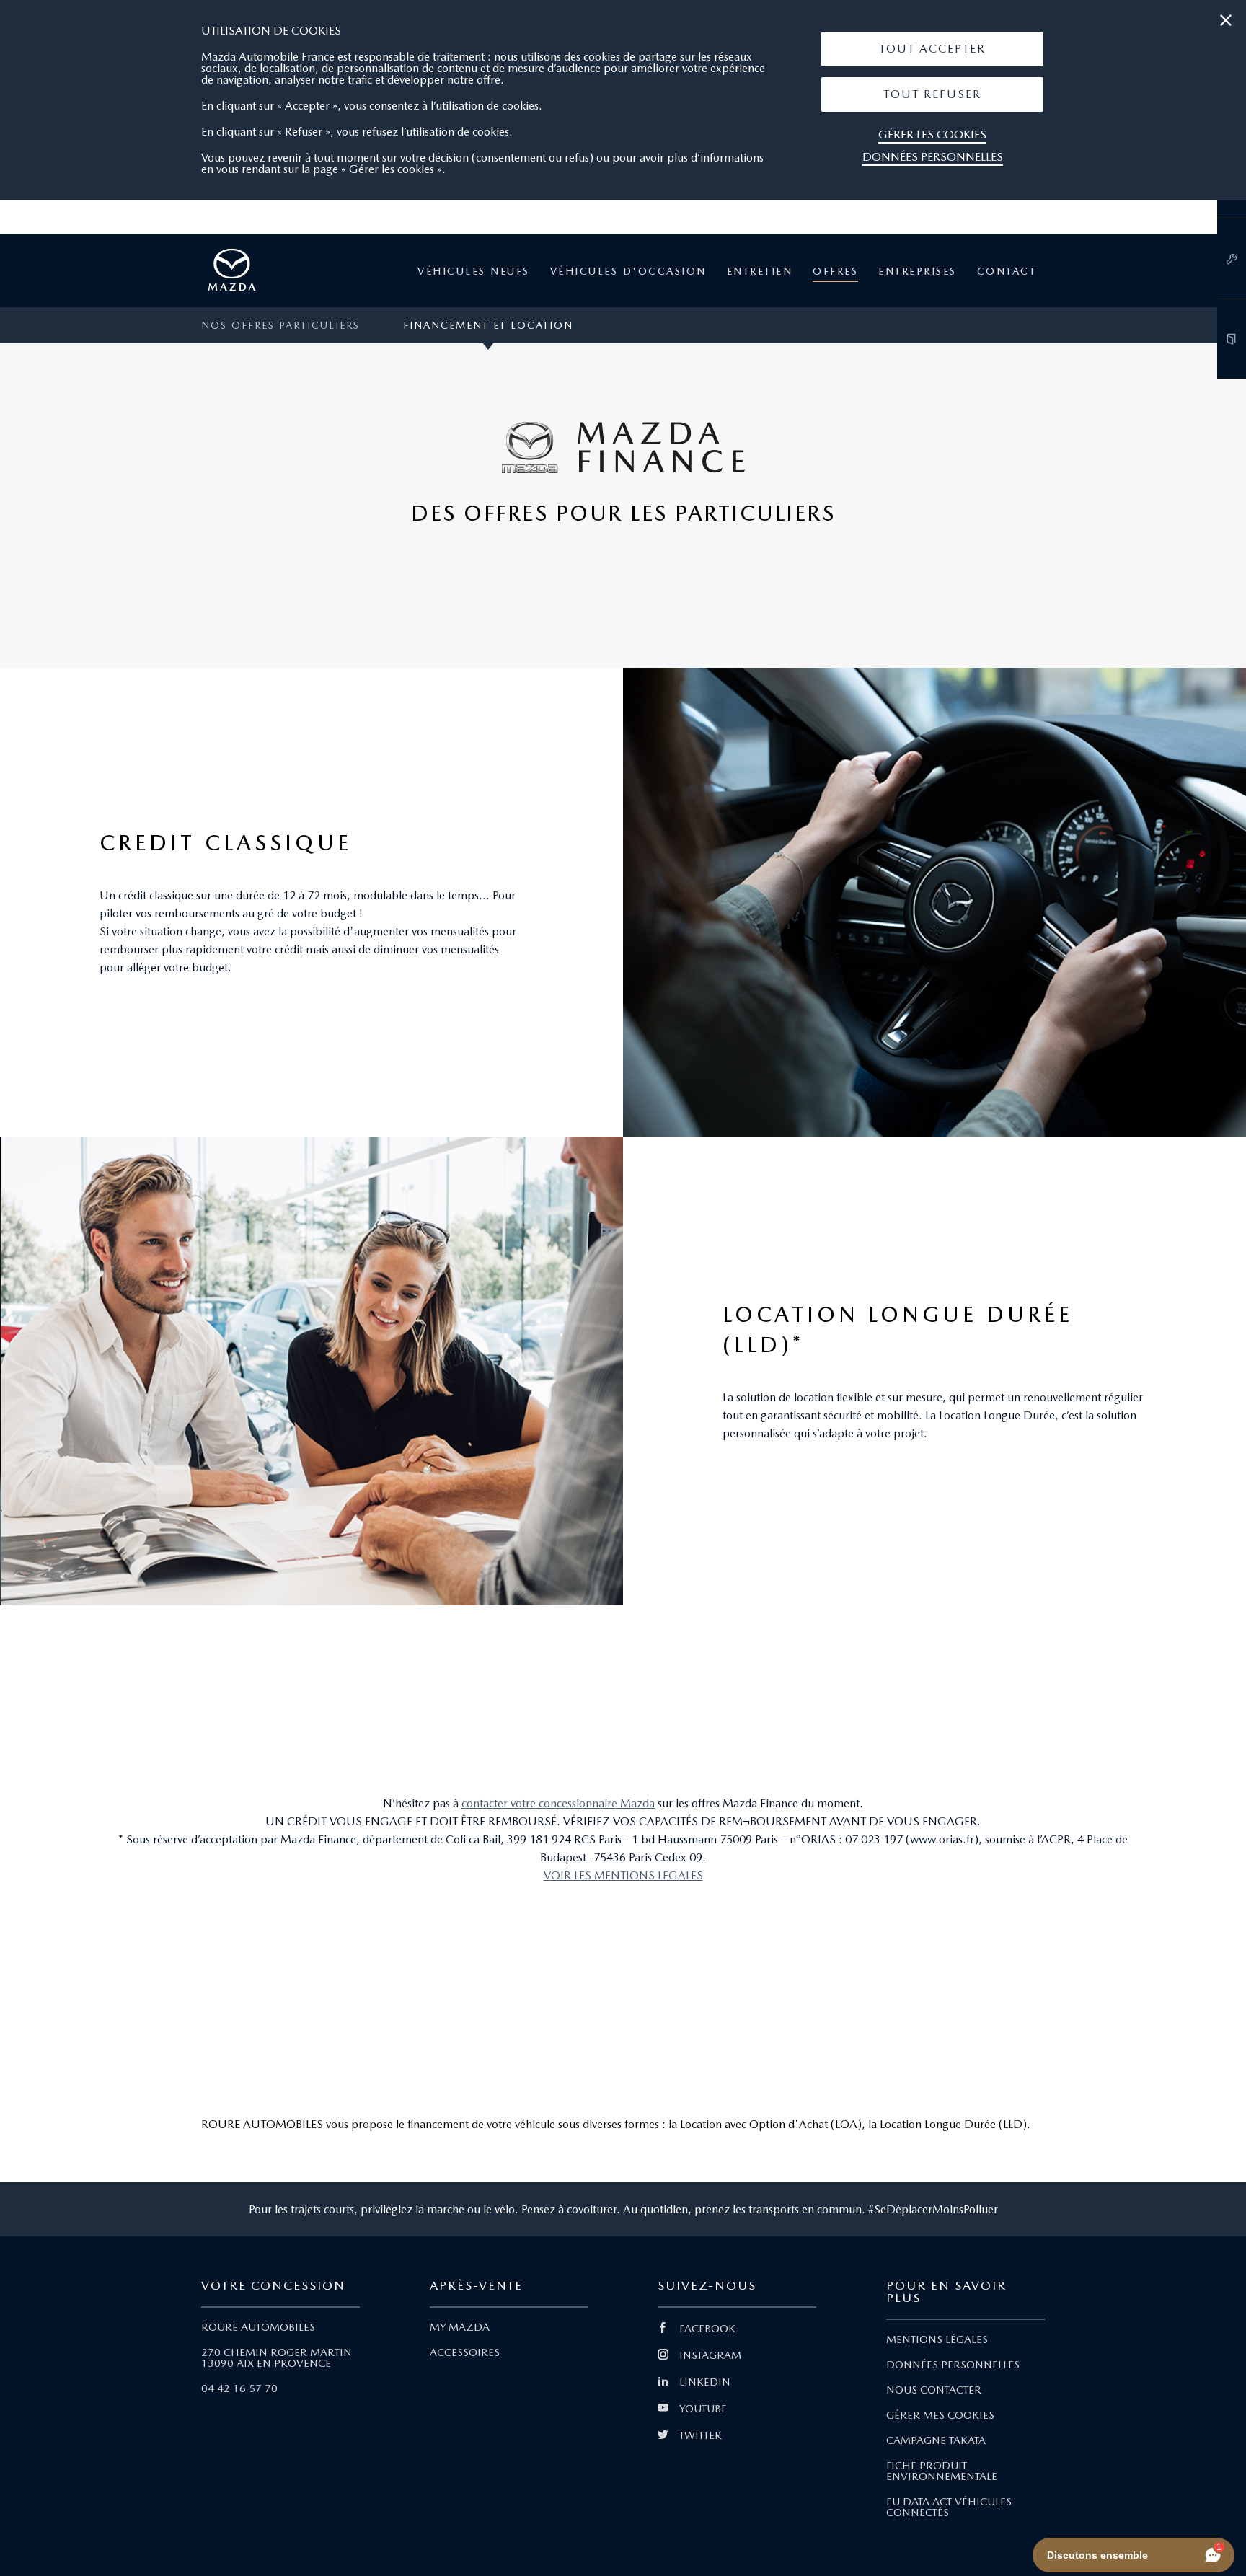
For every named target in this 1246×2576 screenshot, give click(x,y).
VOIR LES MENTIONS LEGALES (623, 1875)
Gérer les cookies (932, 134)
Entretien (760, 271)
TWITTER (701, 2435)
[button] (932, 49)
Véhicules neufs (474, 271)
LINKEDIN (705, 2382)
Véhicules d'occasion (628, 271)
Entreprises (918, 271)
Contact (1007, 271)
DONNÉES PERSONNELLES (953, 2365)
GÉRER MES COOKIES (940, 2415)
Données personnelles (933, 157)
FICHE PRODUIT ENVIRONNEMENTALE (942, 2471)
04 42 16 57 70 (239, 2388)
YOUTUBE (703, 2409)
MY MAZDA (460, 2327)
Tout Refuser (932, 94)
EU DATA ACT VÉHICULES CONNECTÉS (949, 2507)
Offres (835, 271)
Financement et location (488, 325)
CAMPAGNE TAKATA (936, 2440)
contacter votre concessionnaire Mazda (558, 1803)
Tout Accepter (932, 49)
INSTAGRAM (710, 2355)
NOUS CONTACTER (934, 2390)
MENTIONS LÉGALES (937, 2339)
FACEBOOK (707, 2329)
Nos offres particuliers (280, 325)
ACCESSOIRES (465, 2352)
